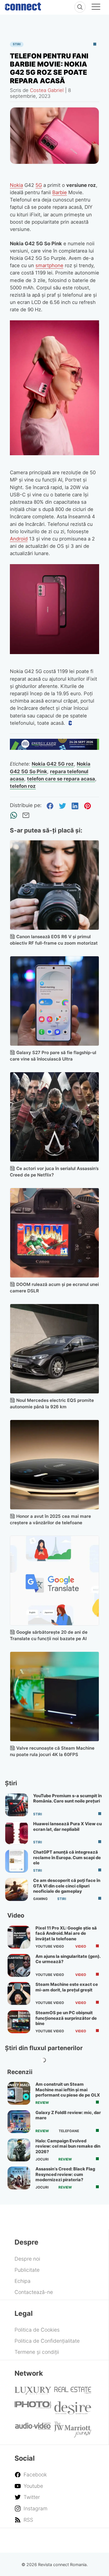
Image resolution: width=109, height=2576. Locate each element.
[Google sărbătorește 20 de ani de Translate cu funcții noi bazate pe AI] (55, 1581)
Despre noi (27, 2259)
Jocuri (42, 2159)
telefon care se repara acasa (61, 779)
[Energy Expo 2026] (55, 748)
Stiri (17, 44)
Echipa (23, 2281)
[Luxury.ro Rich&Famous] (33, 2392)
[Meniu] (96, 8)
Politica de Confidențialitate (47, 2341)
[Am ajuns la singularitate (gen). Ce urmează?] (19, 1965)
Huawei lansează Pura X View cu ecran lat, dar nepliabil (67, 1826)
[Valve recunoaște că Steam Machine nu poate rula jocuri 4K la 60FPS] (55, 1697)
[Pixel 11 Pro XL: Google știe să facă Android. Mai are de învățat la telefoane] (19, 1937)
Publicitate (27, 2270)
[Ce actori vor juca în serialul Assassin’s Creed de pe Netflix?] (55, 1117)
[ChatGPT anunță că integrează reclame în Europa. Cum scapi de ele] (17, 1861)
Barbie (60, 192)
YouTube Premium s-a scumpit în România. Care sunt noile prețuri (67, 1798)
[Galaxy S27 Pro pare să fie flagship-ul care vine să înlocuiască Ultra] (55, 1001)
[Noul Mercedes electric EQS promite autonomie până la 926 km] (55, 1349)
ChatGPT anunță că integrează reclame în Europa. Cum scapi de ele (67, 1858)
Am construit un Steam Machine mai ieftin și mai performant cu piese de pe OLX (68, 2090)
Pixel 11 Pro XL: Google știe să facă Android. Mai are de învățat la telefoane (66, 1933)
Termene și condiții (37, 2352)
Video (81, 1946)
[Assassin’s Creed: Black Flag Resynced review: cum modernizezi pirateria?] (19, 2178)
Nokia (16, 185)
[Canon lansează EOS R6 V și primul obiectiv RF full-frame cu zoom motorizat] (55, 885)
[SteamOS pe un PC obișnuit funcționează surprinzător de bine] (19, 2022)
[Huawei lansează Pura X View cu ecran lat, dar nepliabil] (17, 1833)
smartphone (49, 265)
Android (19, 539)
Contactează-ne (34, 2292)
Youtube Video (50, 1946)
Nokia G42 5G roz (53, 764)
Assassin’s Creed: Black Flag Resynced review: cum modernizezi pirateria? (65, 2174)
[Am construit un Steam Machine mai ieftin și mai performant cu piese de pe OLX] (19, 2093)
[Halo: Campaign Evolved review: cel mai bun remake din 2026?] (19, 2150)
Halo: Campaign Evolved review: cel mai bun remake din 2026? (68, 2146)
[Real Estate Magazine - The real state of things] (73, 2392)
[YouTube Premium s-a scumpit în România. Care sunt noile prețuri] (17, 1805)
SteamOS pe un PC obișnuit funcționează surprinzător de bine (66, 2018)
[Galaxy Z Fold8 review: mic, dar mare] (19, 2122)
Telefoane (69, 2131)
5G (39, 185)
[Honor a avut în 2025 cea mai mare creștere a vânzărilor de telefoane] (55, 1465)
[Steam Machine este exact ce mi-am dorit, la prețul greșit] (19, 1993)
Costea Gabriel (47, 90)
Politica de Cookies (37, 2330)
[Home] (23, 5)
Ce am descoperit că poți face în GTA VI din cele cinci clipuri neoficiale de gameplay (67, 1886)
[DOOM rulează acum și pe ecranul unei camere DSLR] (55, 1233)
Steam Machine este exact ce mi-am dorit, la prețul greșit (67, 1987)
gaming (40, 1899)
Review (42, 2103)
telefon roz (23, 786)
